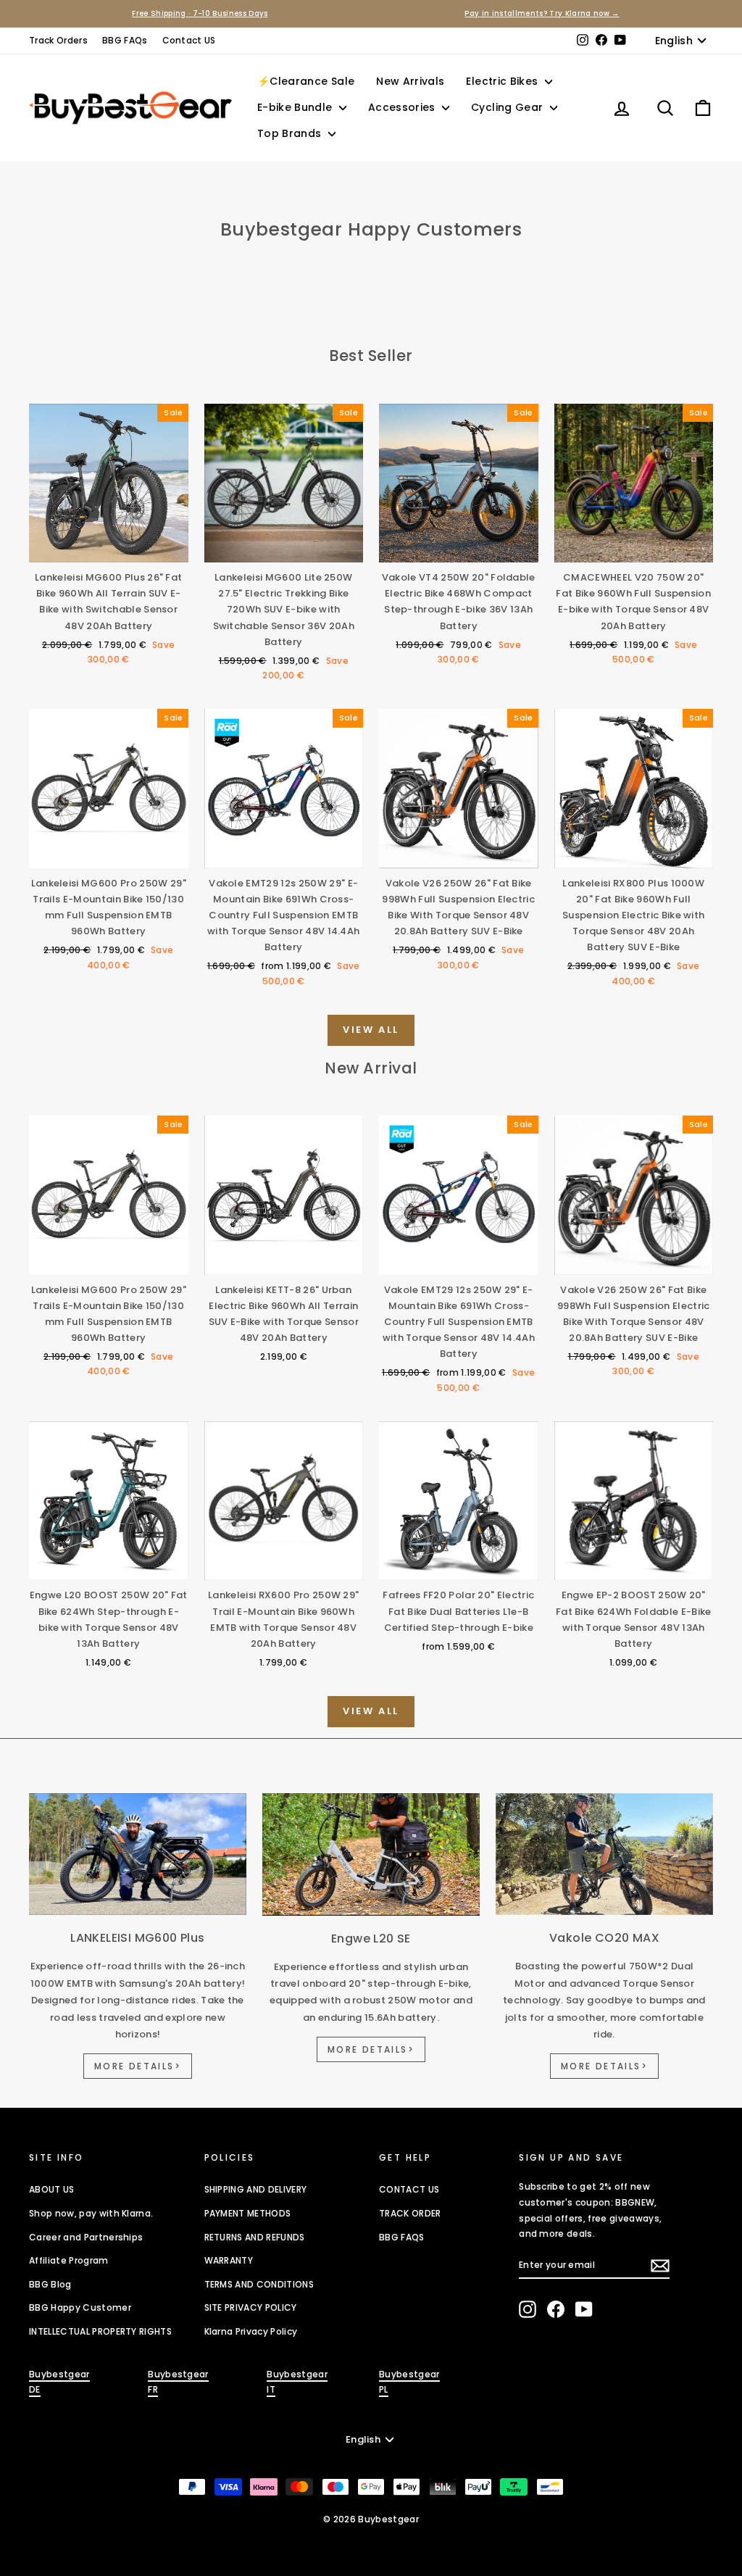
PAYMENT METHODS (248, 2213)
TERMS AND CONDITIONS (259, 2284)
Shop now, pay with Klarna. (91, 2213)
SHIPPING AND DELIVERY (256, 2189)
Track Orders (58, 40)
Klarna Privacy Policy (251, 2331)
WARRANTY (229, 2260)
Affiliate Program (69, 2260)
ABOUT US (52, 2189)
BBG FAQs (125, 40)
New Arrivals (410, 81)
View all (371, 1030)
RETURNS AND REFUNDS (255, 2237)
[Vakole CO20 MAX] (604, 1854)
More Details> (138, 2066)
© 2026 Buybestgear (371, 2519)
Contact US (189, 40)
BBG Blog (50, 2284)
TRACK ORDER (410, 2213)
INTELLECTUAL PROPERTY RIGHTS (100, 2331)
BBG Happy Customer (80, 2307)
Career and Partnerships (86, 2237)
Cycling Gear (509, 107)
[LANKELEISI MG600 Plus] (138, 1854)
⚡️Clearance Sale (306, 81)
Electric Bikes (503, 81)
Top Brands (291, 133)
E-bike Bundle (296, 107)
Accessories (403, 107)
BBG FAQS (402, 2237)
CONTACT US (409, 2189)
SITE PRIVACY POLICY (251, 2307)
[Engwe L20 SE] (371, 1854)
